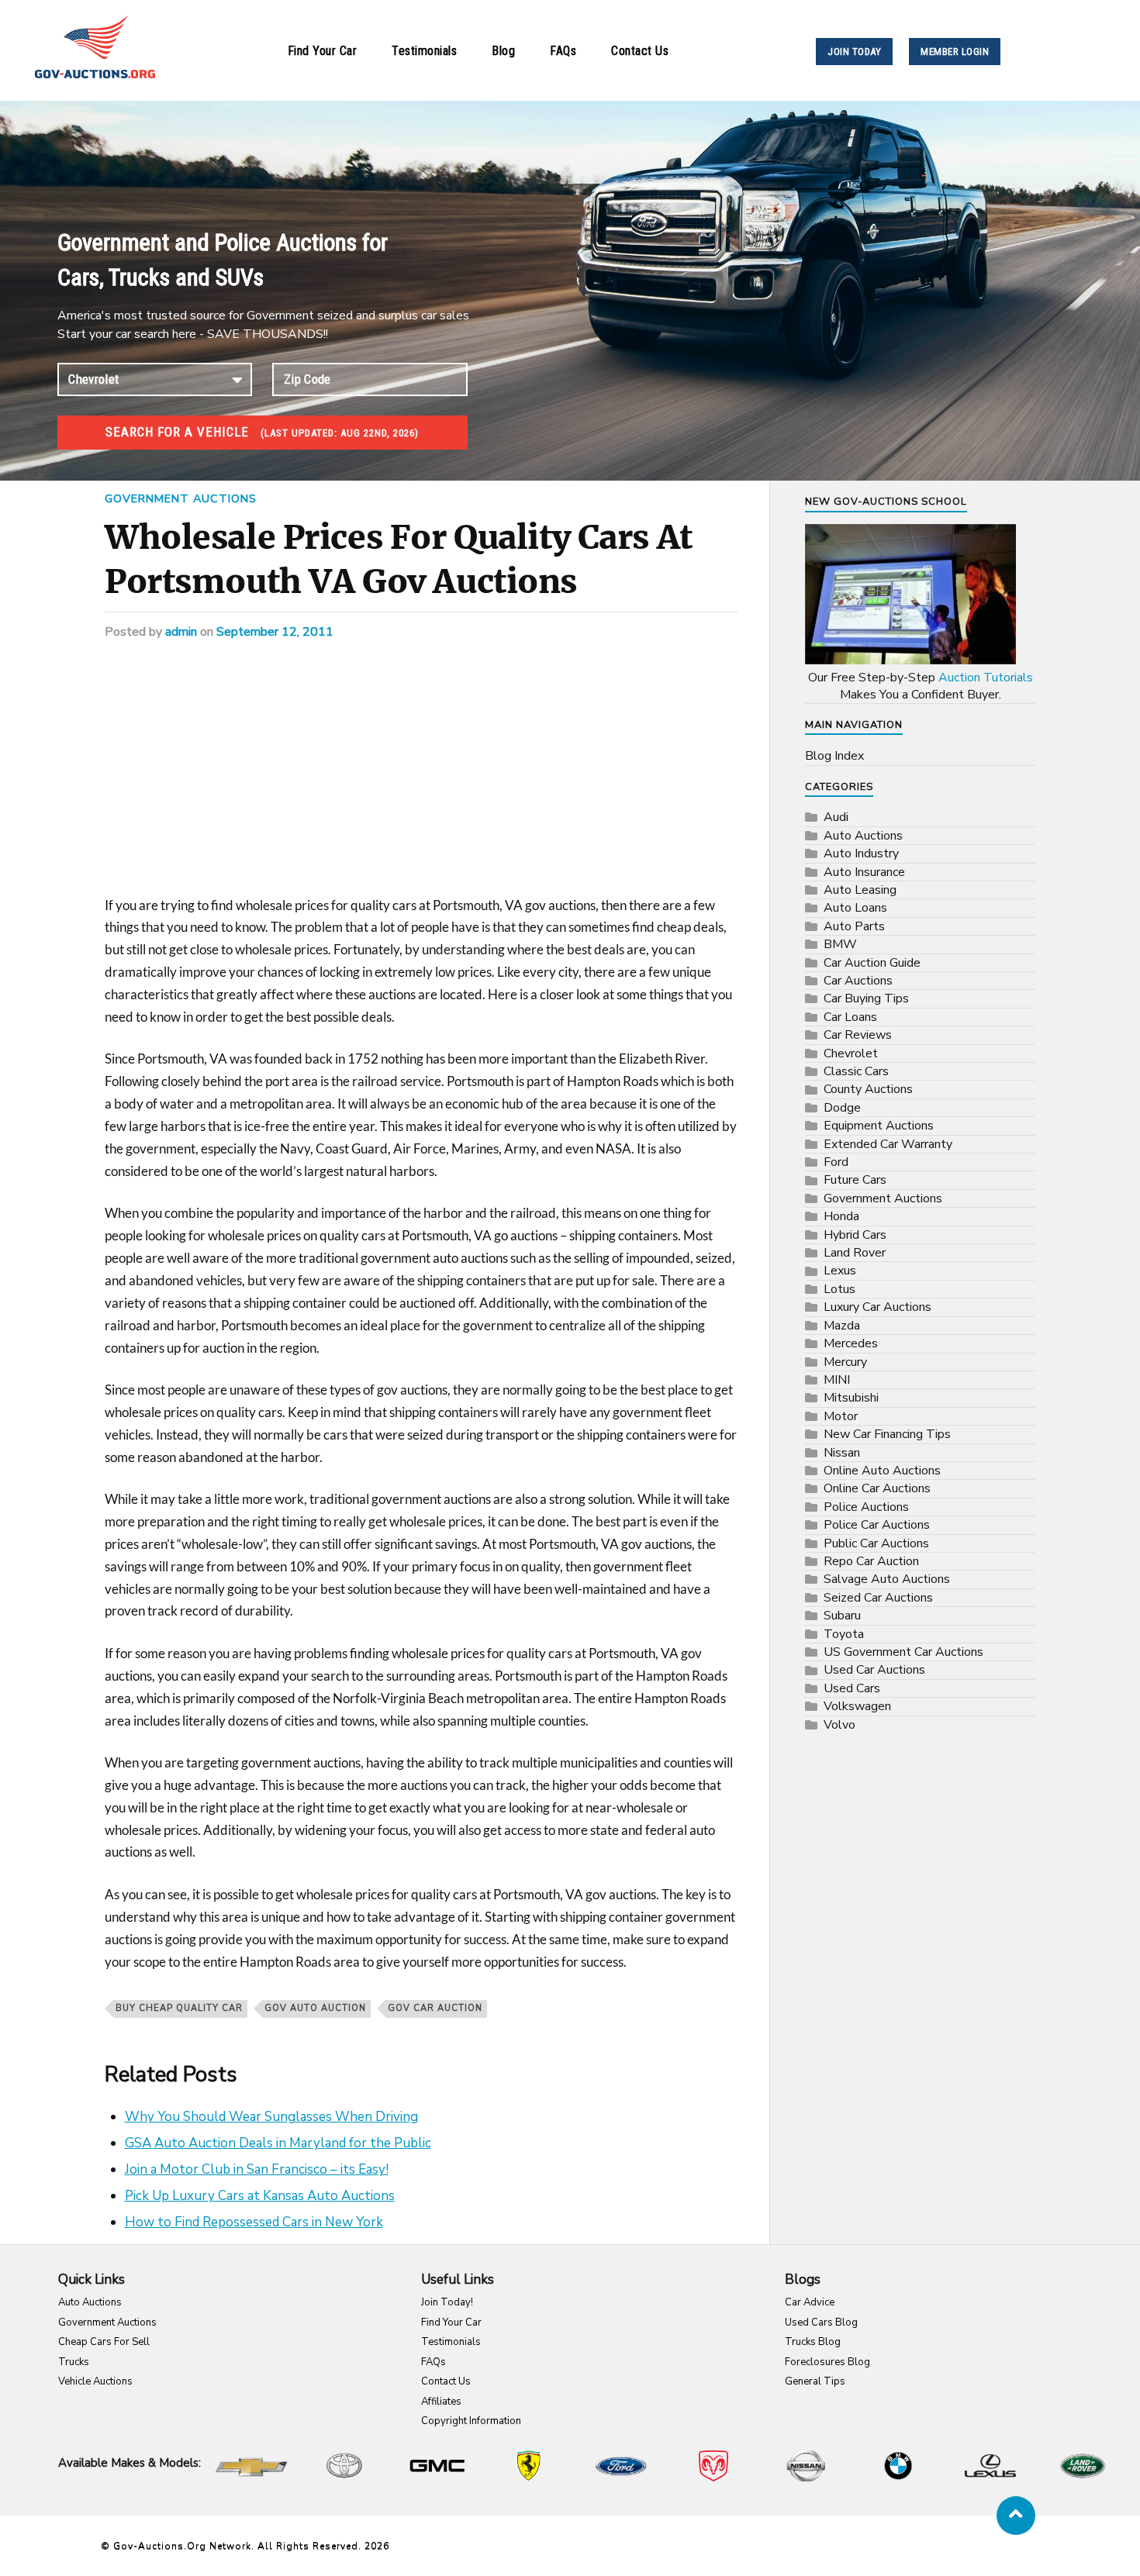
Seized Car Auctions (878, 1598)
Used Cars (852, 1688)
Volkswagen (857, 1706)
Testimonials (424, 51)
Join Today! (447, 2302)
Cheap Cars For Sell (104, 2342)
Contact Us (640, 51)
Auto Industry (861, 853)
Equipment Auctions (879, 1126)
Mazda (842, 1326)
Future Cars (855, 1180)
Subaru (842, 1616)
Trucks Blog (813, 2342)
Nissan (842, 1453)
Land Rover (855, 1253)
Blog (503, 51)
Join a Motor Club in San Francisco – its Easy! (257, 2169)
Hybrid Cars (855, 1235)
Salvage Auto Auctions (887, 1579)
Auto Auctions (863, 836)
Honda (841, 1216)
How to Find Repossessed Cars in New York (254, 2222)
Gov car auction (435, 2008)
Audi (836, 817)
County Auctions (868, 1089)
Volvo (839, 1725)
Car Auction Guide (872, 963)
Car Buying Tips (866, 998)
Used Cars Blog (821, 2323)
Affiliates (441, 2402)
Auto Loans (855, 908)
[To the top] (1016, 2516)
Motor (841, 1416)
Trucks (74, 2362)
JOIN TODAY (854, 52)
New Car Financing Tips (887, 1434)
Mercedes (851, 1343)
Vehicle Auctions (95, 2381)
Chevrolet (851, 1054)
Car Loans (850, 1017)
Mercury (845, 1362)
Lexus (840, 1271)
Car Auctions (858, 981)
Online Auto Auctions (882, 1471)
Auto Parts (854, 926)
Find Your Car (323, 51)
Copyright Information (471, 2421)
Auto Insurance (864, 872)
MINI (837, 1380)
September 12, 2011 (275, 632)
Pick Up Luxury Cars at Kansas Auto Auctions (260, 2196)
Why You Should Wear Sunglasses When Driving (271, 2117)
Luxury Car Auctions (877, 1307)
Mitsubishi (851, 1398)
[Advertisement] (421, 780)
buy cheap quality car (179, 2008)
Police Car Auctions (877, 1525)
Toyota (844, 1634)
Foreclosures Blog (827, 2362)
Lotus (839, 1289)
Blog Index (834, 756)
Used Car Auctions (874, 1670)
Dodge (842, 1108)
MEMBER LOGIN (955, 52)
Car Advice (810, 2302)
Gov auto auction (315, 2008)
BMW (840, 944)
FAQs (563, 51)
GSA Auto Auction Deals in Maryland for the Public (278, 2143)
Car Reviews (858, 1035)
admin (181, 632)
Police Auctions (866, 1507)
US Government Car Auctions (903, 1652)
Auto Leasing (860, 890)
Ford (836, 1162)
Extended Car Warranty (888, 1144)
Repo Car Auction (871, 1561)
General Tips (815, 2381)
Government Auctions (181, 498)
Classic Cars (856, 1071)
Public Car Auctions (876, 1543)
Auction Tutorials (986, 678)
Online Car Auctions (877, 1488)
